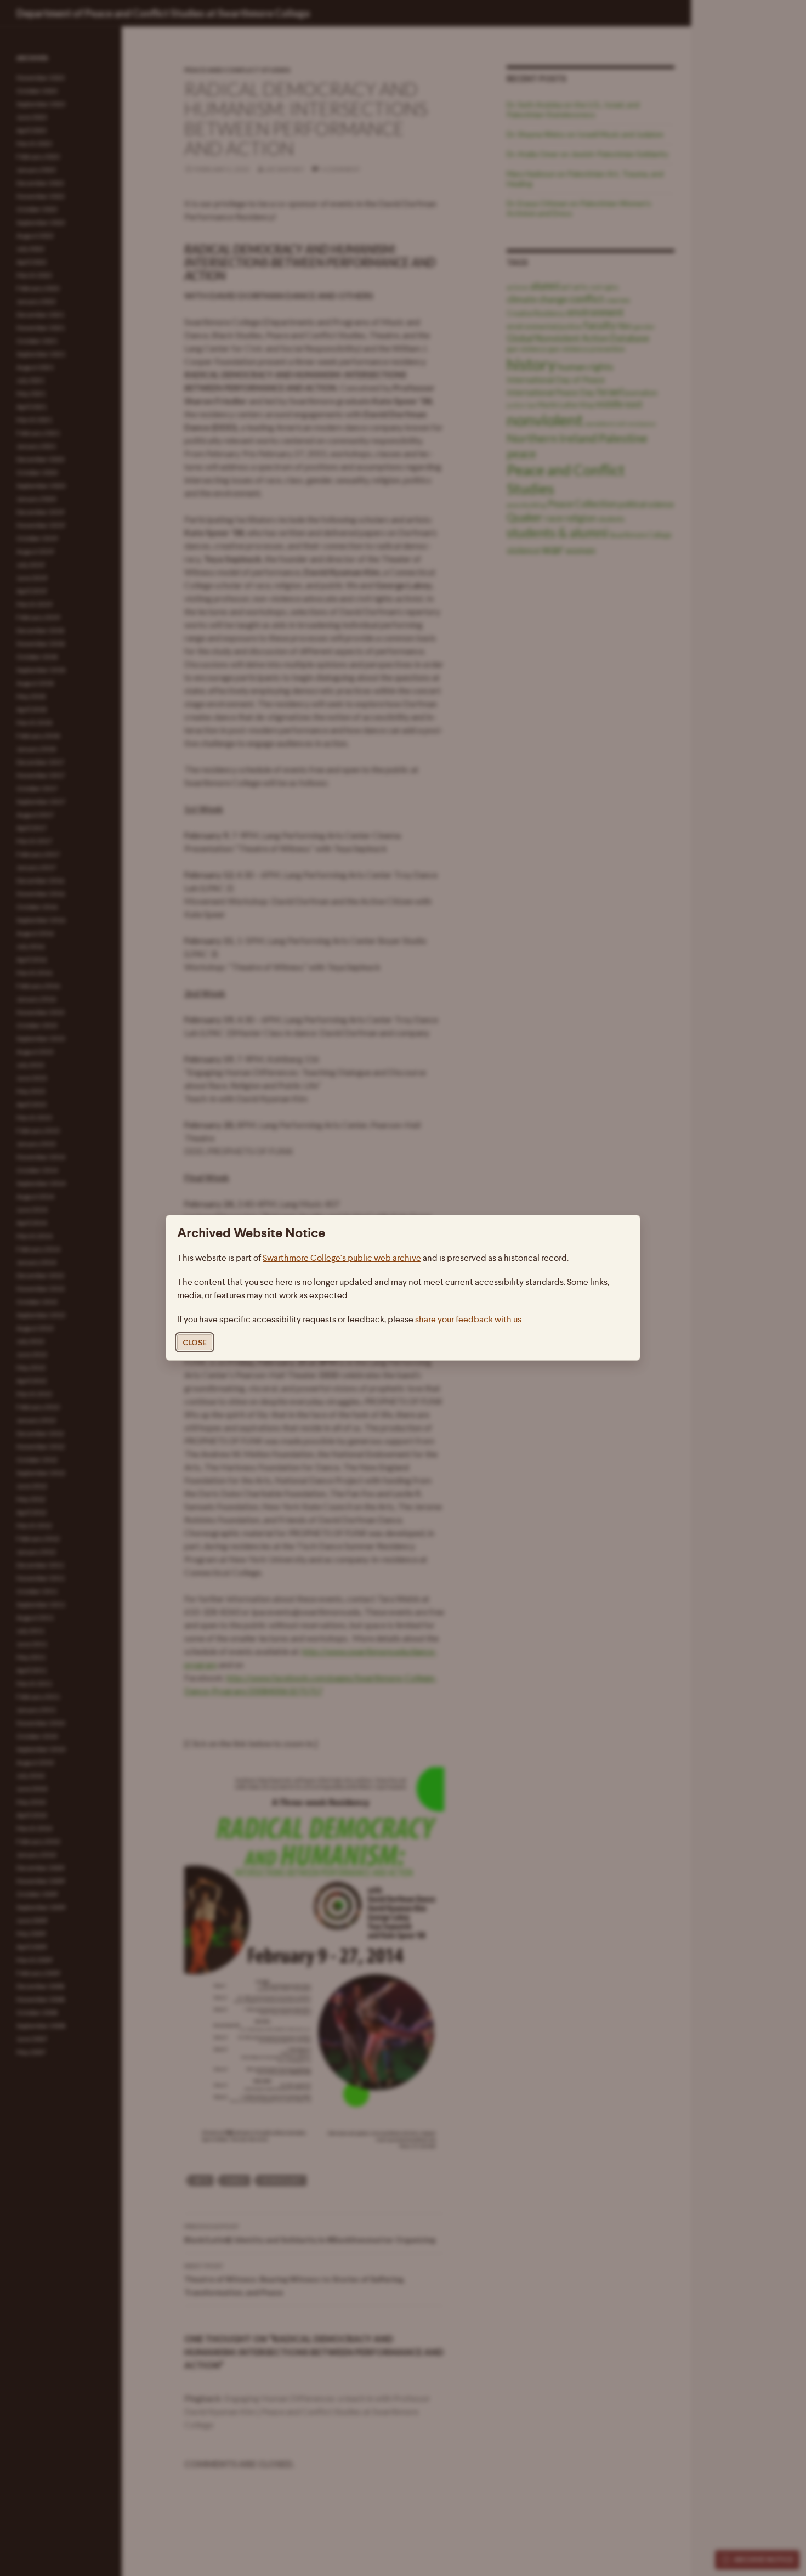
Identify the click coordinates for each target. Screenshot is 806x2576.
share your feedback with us (468, 1320)
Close (195, 1343)
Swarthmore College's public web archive (342, 1258)
